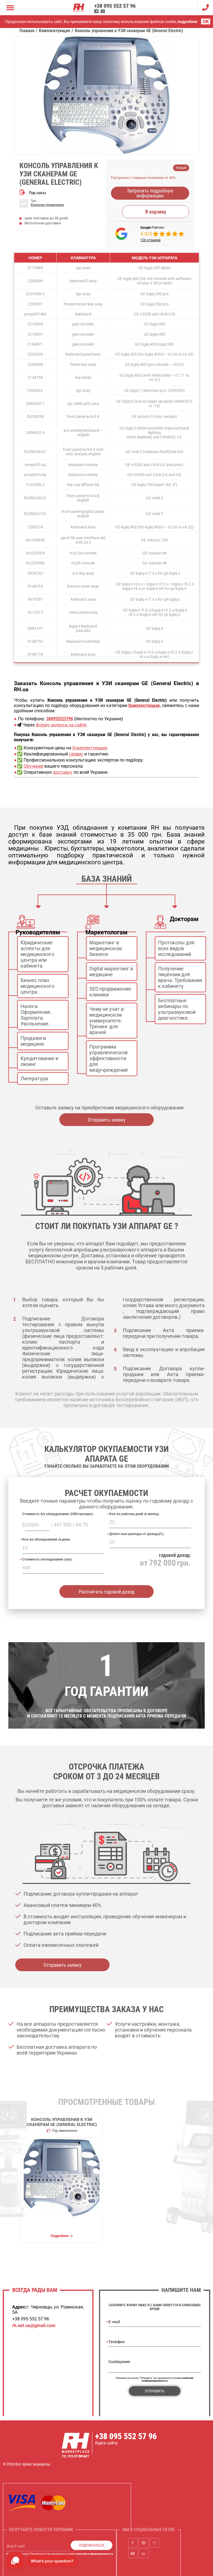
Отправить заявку (107, 1120)
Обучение (33, 766)
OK (206, 21)
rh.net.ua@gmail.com (34, 2326)
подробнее (187, 22)
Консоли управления (47, 205)
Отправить (155, 2391)
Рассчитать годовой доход (107, 1592)
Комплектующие (90, 748)
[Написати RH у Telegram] (96, 11)
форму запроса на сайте (61, 725)
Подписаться (92, 2545)
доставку (63, 772)
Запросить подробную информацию (150, 193)
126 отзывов (150, 240)
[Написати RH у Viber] (103, 11)
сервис (76, 754)
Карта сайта (106, 2443)
